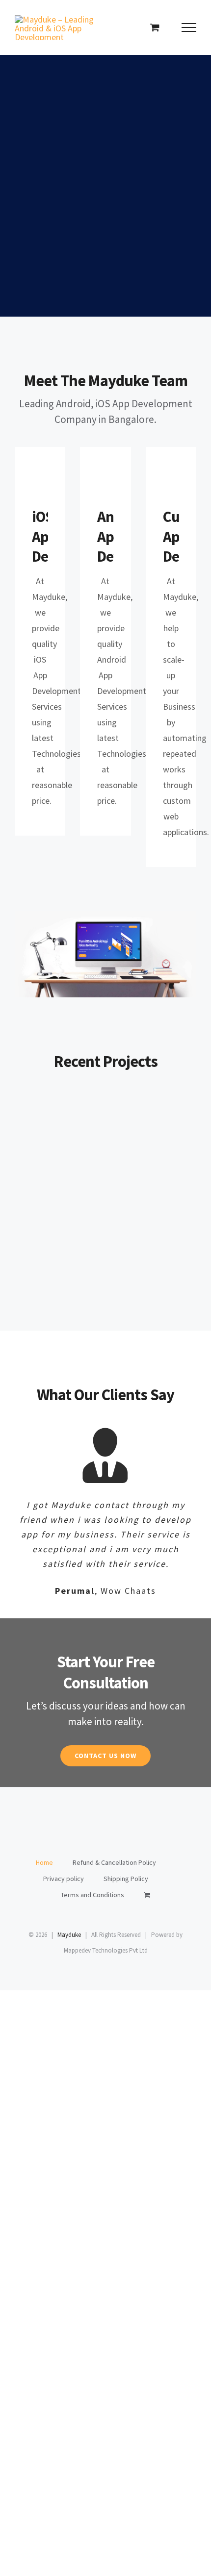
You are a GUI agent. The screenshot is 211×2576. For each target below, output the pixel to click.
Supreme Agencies (153, 1123)
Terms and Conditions (92, 1895)
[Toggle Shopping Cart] (155, 27)
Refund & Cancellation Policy (114, 1862)
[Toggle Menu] (189, 27)
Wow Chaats (58, 1123)
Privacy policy (64, 1879)
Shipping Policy (126, 1879)
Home (44, 1862)
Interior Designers (58, 1205)
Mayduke (69, 1935)
